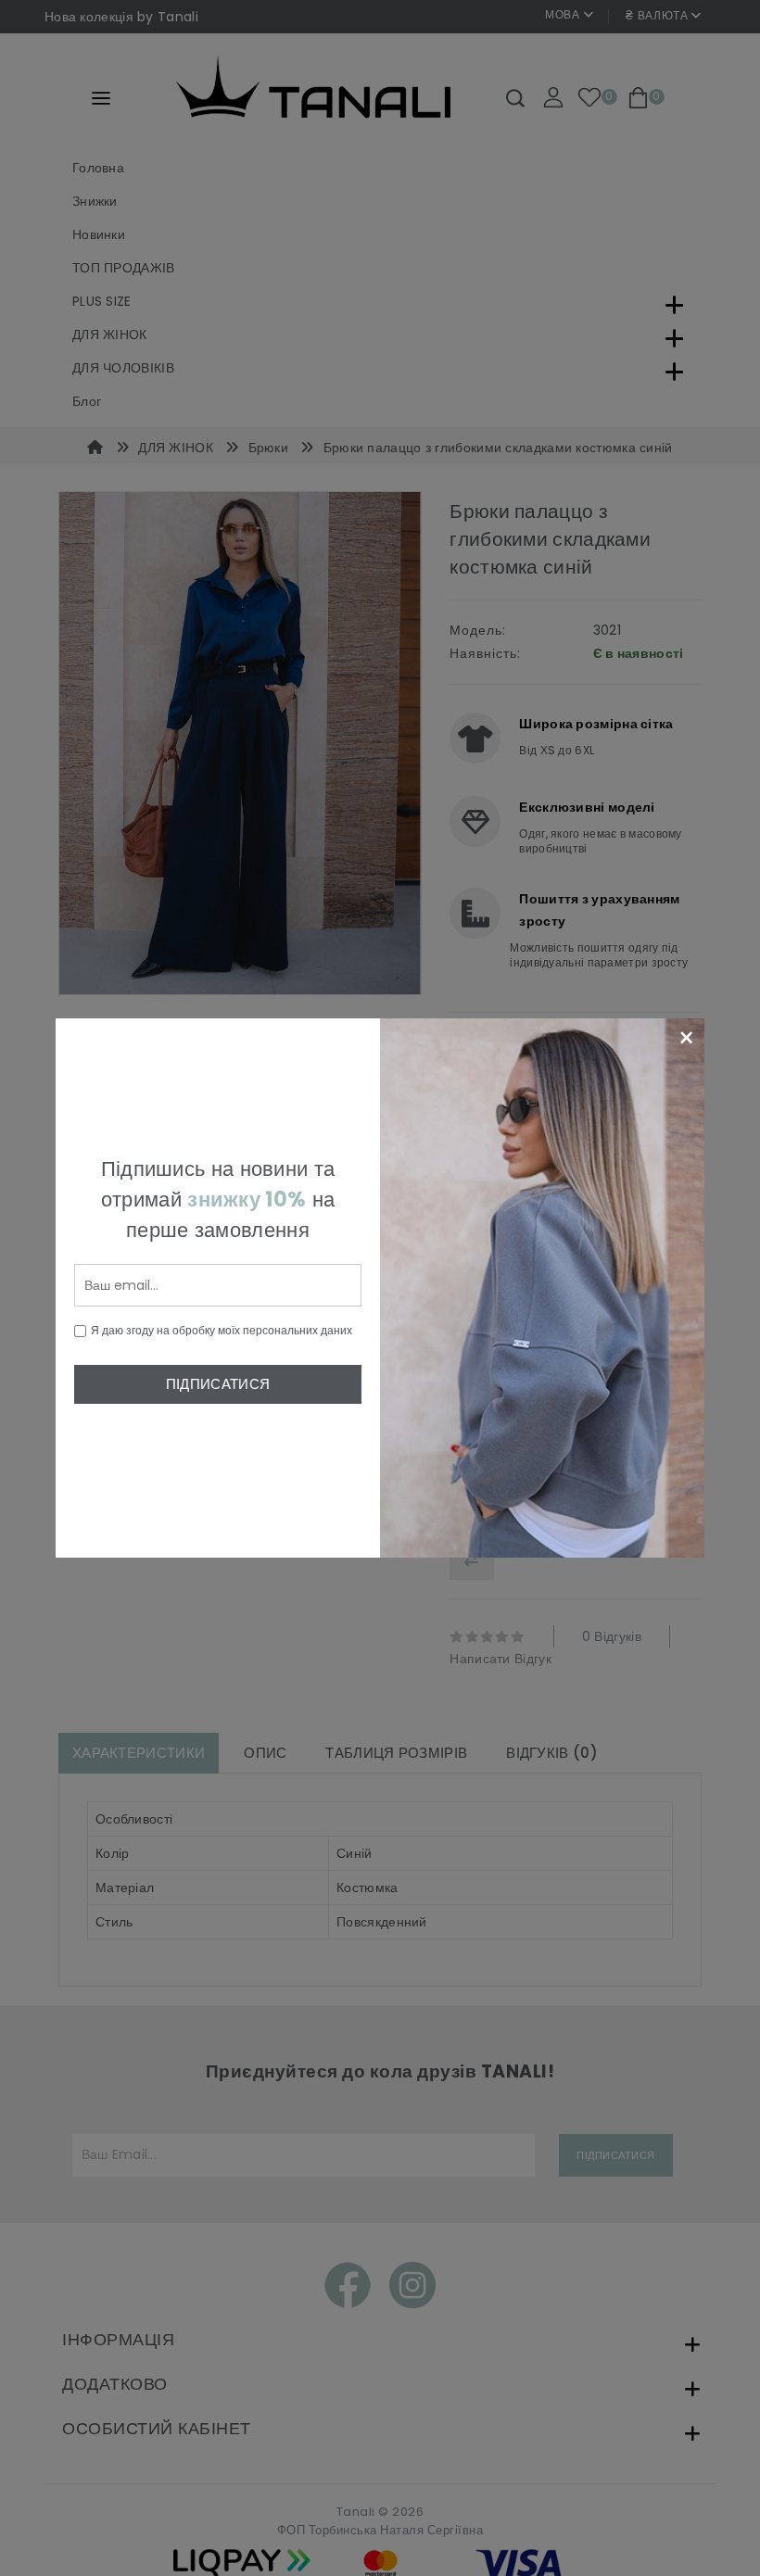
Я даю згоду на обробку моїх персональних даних (222, 1330)
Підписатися (218, 1384)
